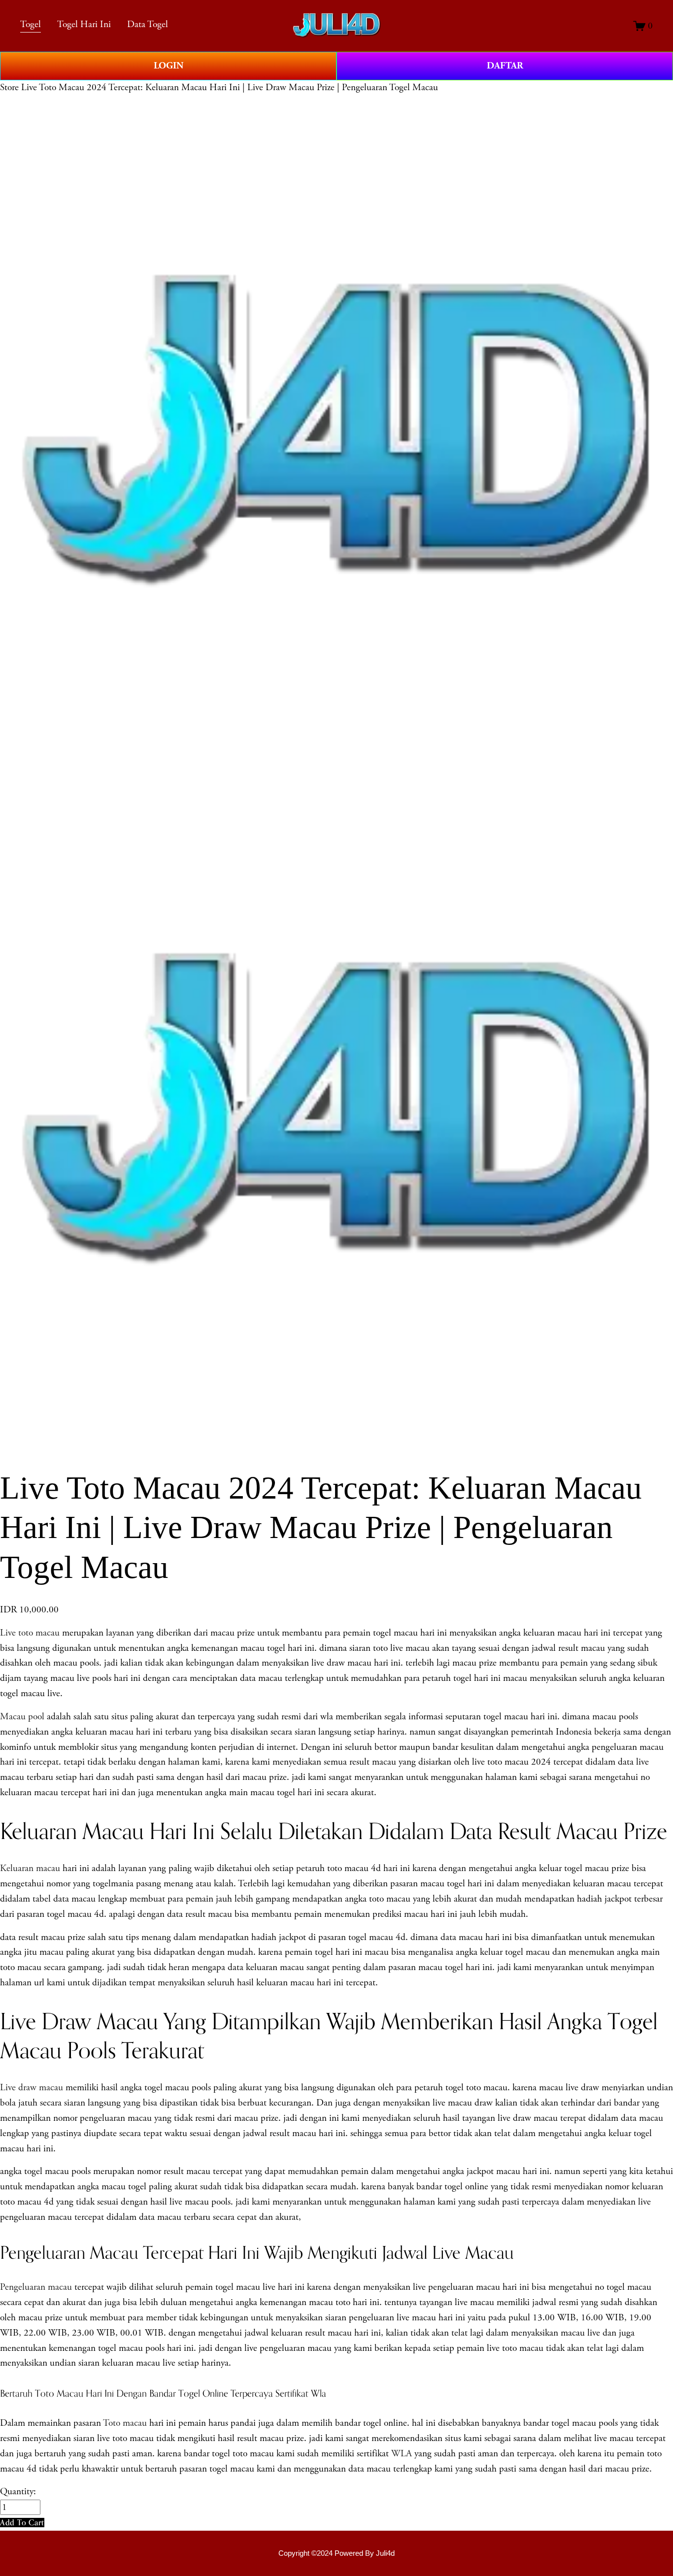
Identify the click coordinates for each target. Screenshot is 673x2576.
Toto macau (125, 2423)
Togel (31, 24)
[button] (22, 2523)
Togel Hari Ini (84, 24)
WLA (402, 2454)
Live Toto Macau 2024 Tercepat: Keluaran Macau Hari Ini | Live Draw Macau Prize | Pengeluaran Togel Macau (230, 87)
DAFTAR (505, 66)
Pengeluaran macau (36, 2287)
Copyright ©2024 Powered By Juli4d (336, 2553)
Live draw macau (32, 2088)
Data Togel (148, 24)
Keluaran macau (30, 1868)
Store (9, 87)
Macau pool (22, 1717)
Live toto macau (30, 1633)
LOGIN (168, 66)
